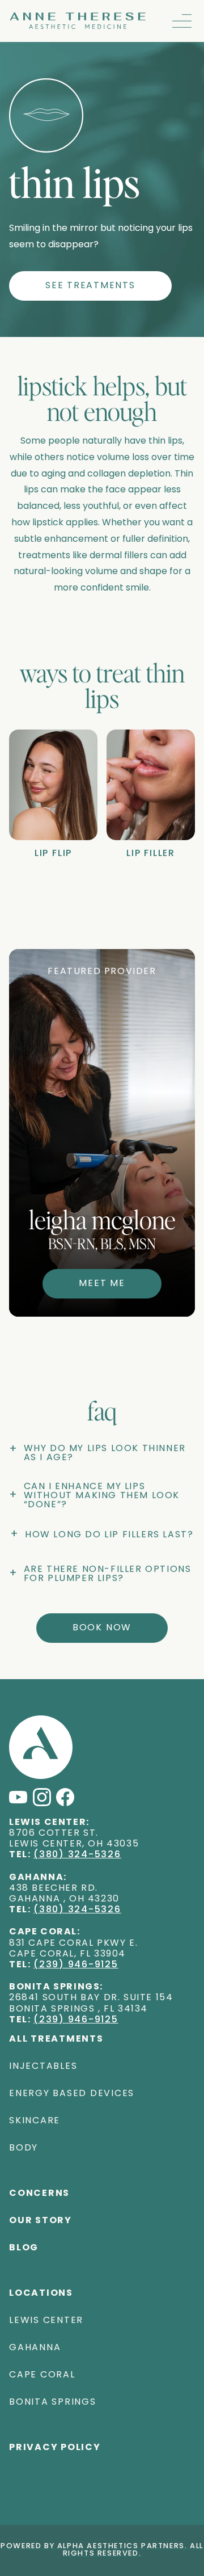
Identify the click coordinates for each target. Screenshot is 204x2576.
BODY (24, 2148)
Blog (24, 2248)
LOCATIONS (41, 2293)
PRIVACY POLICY (55, 2448)
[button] (182, 21)
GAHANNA (35, 2348)
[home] (78, 21)
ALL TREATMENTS (56, 2039)
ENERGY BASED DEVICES (72, 2094)
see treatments (90, 286)
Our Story (41, 2221)
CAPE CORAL (42, 2375)
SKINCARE (35, 2121)
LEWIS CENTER (46, 2321)
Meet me (102, 1284)
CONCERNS (39, 2194)
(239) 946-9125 (76, 1965)
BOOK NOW (102, 1628)
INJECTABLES (43, 2067)
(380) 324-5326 (77, 1855)
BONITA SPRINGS (53, 2402)
